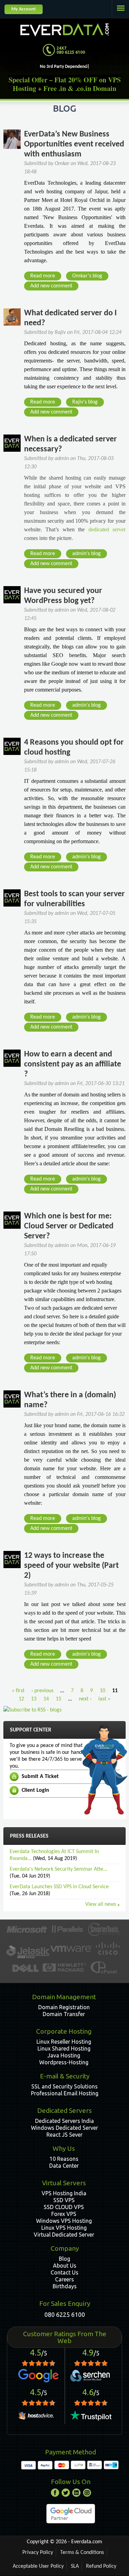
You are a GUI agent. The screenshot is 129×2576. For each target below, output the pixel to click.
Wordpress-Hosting (64, 2062)
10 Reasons (64, 2159)
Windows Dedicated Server (64, 2128)
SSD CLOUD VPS (64, 2207)
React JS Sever (64, 2135)
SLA (75, 2566)
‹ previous (42, 1691)
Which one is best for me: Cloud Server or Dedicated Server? (69, 1226)
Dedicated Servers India (64, 2121)
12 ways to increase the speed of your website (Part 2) (71, 1566)
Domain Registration (64, 2007)
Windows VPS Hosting (64, 2221)
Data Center (64, 2166)
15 (58, 1699)
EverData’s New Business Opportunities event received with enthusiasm (74, 144)
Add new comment (51, 286)
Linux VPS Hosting (64, 2228)
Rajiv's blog (85, 402)
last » (104, 1699)
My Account (24, 9)
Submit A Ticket (40, 1777)
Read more (45, 277)
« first (18, 1691)
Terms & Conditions (82, 2553)
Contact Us (64, 2272)
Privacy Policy (38, 2553)
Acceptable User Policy (38, 2566)
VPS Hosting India (64, 2193)
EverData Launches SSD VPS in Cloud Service (59, 1887)
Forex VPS (64, 2214)
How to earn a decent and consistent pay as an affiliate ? (73, 1064)
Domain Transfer (64, 2014)
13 (34, 1699)
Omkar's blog (87, 276)
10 (103, 1691)
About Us (65, 2266)
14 (46, 1699)
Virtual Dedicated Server (64, 2235)
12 (21, 1699)
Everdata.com (87, 2542)
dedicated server (107, 529)
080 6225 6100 (65, 2314)
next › (85, 1699)
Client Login (35, 1790)
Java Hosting (64, 2055)
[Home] (65, 28)
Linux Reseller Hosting (64, 2042)
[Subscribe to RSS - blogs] (33, 1710)
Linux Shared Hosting (64, 2048)
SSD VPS (64, 2200)
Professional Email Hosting (65, 2093)
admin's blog (87, 554)
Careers (64, 2279)
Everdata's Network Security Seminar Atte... (58, 1869)
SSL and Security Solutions (64, 2086)
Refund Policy (101, 2566)
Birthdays (65, 2286)
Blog (64, 2259)
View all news (101, 1904)
